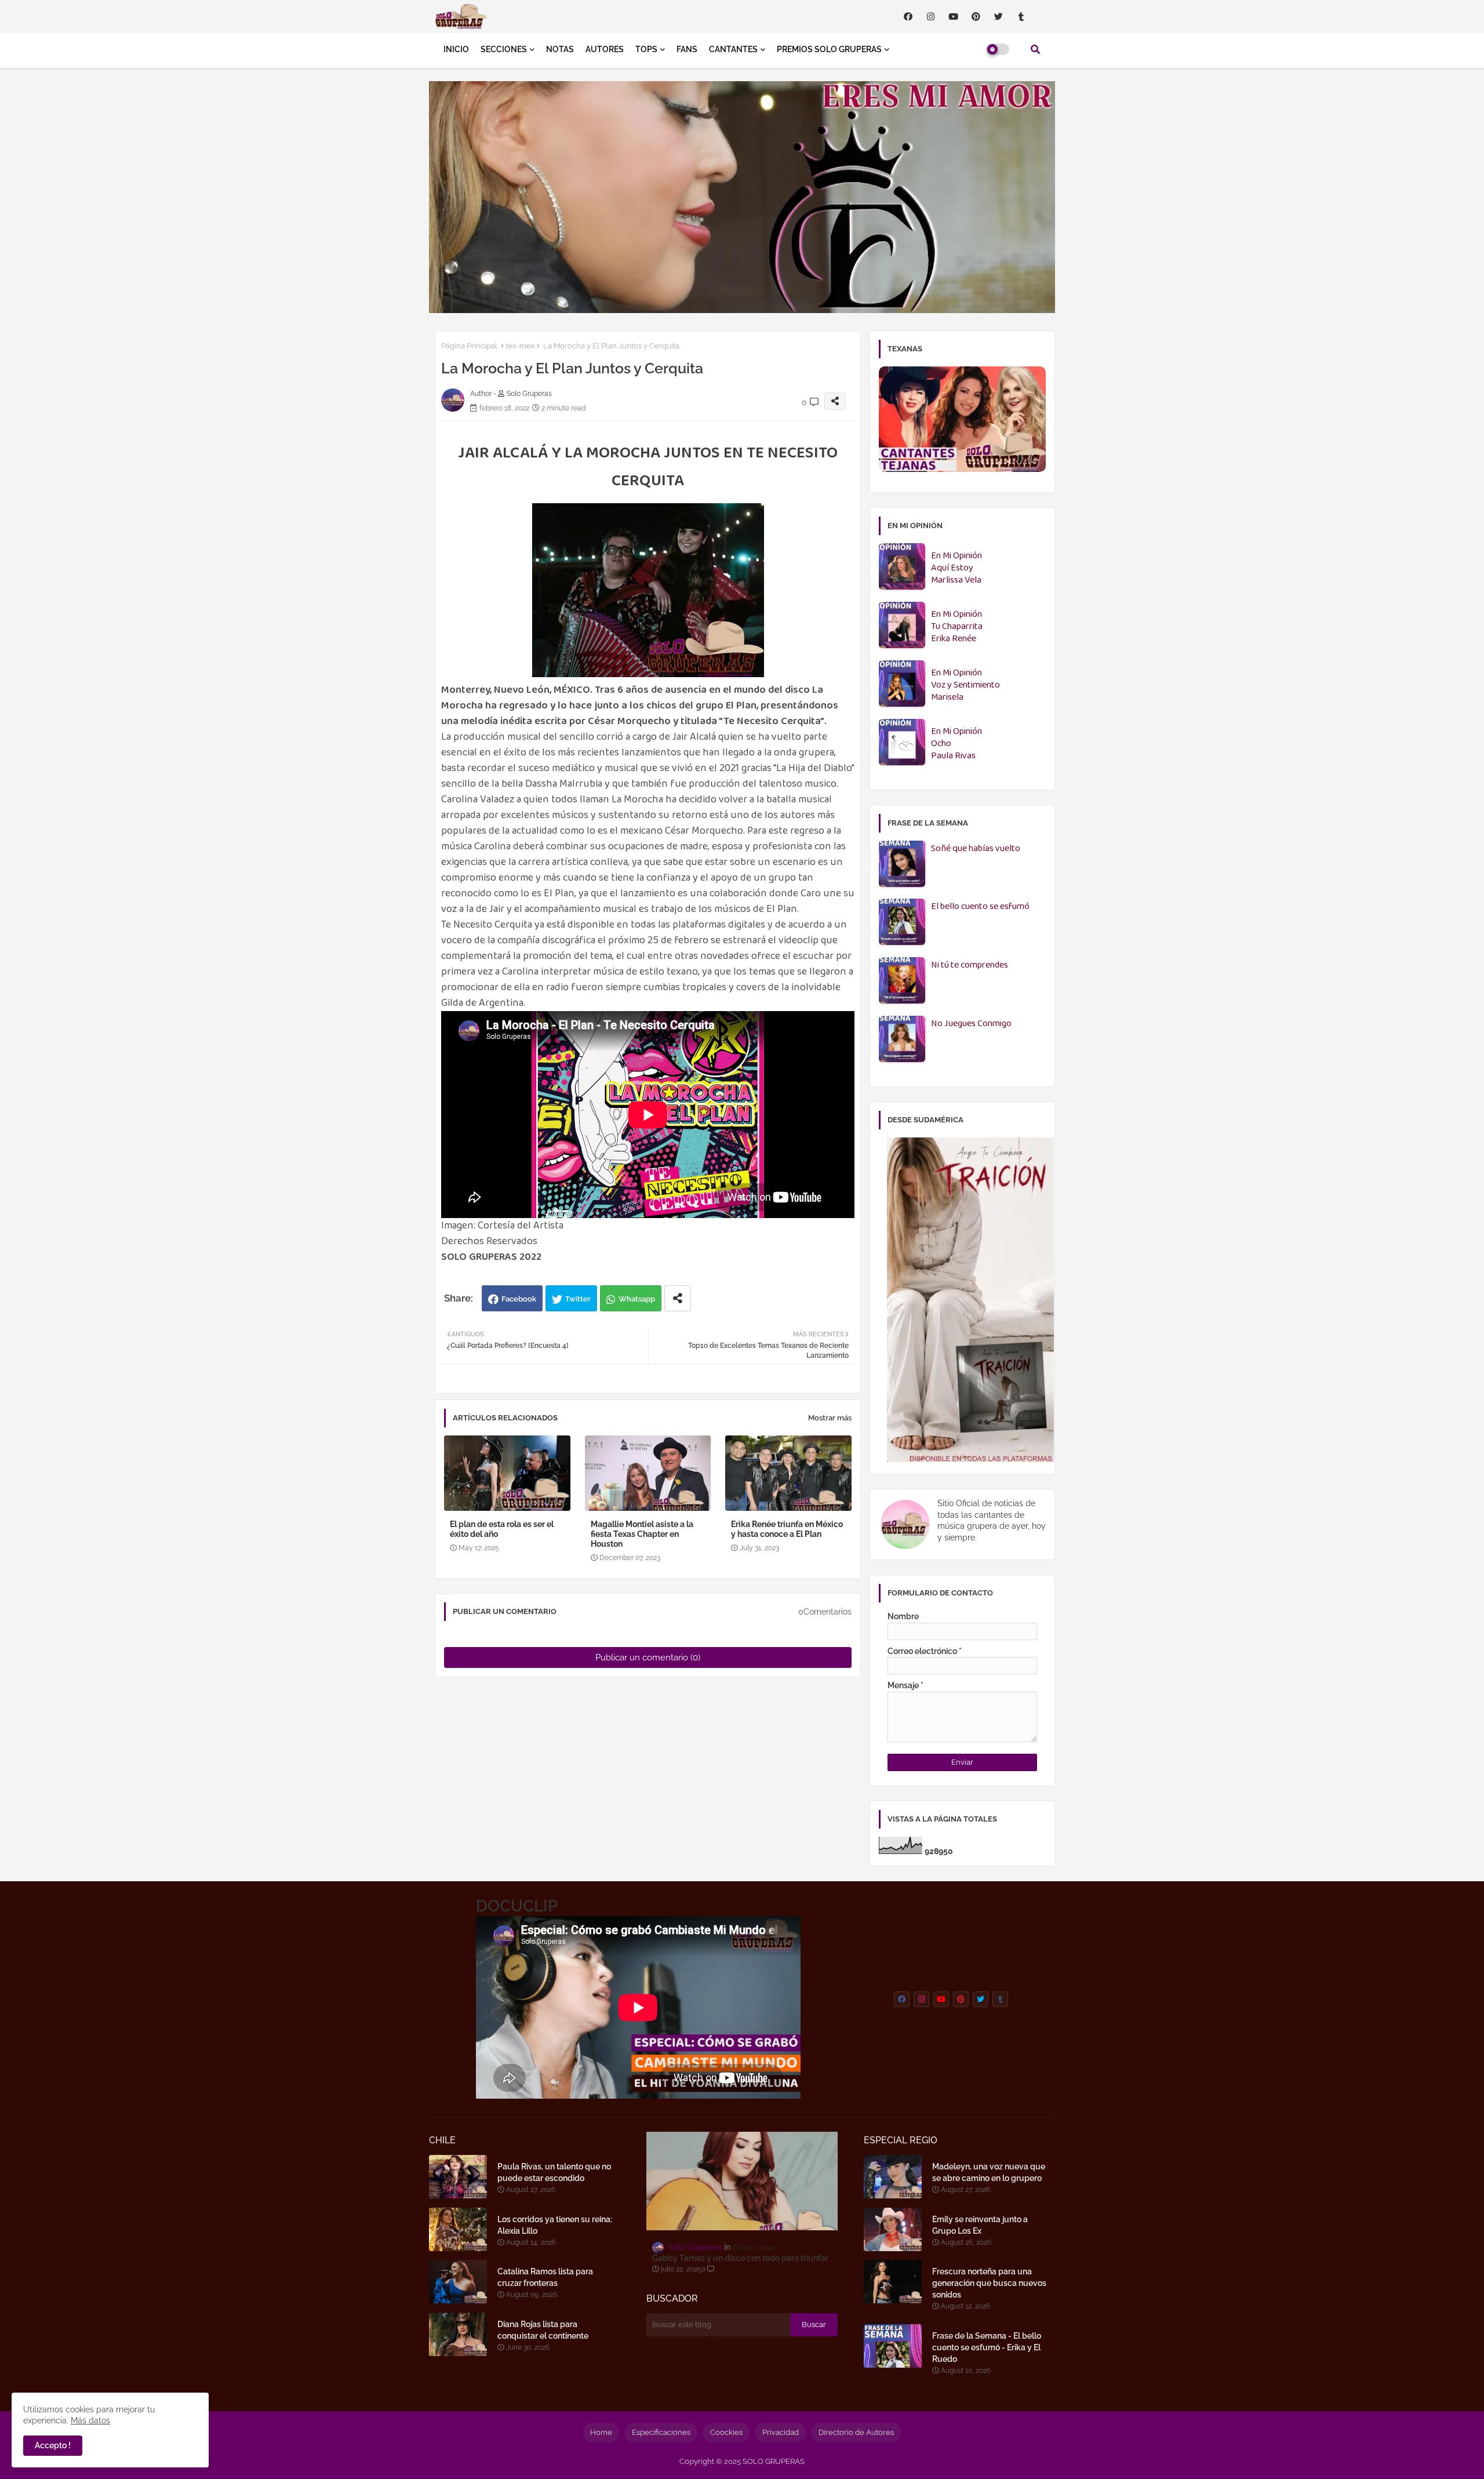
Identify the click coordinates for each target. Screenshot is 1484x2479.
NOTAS (560, 49)
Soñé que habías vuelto (976, 849)
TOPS (646, 49)
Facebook (519, 1299)
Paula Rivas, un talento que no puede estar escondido (554, 2172)
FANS (687, 49)
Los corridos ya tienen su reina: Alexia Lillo (555, 2225)
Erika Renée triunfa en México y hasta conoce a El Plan (787, 1529)
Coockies (726, 2432)
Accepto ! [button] (53, 2445)
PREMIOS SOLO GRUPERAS (829, 49)
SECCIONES (504, 49)
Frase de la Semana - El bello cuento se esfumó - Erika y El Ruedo (987, 2347)
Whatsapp (637, 1299)
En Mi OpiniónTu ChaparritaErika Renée (957, 627)
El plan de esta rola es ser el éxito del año (502, 1529)
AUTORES (605, 49)
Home (601, 2432)
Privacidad (781, 2432)
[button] (1035, 49)
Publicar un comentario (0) (648, 1657)
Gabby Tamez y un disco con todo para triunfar (740, 2258)
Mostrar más (830, 1418)
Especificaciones (661, 2432)
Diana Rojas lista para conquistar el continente (543, 2330)
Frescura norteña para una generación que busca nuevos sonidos (989, 2283)
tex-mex (520, 346)
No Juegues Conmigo (971, 1024)
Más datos (90, 2420)
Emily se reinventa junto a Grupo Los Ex (980, 2225)
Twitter (578, 1299)
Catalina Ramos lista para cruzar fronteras (545, 2277)
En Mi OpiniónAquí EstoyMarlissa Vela (956, 568)
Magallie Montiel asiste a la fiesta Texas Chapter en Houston (642, 1534)
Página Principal (469, 346)
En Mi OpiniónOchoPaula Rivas (956, 744)
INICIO (456, 49)
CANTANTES (733, 49)
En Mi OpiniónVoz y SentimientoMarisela (965, 686)
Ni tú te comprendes (970, 966)
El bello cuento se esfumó (980, 907)
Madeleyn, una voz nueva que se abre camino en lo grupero (989, 2172)
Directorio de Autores (856, 2432)
